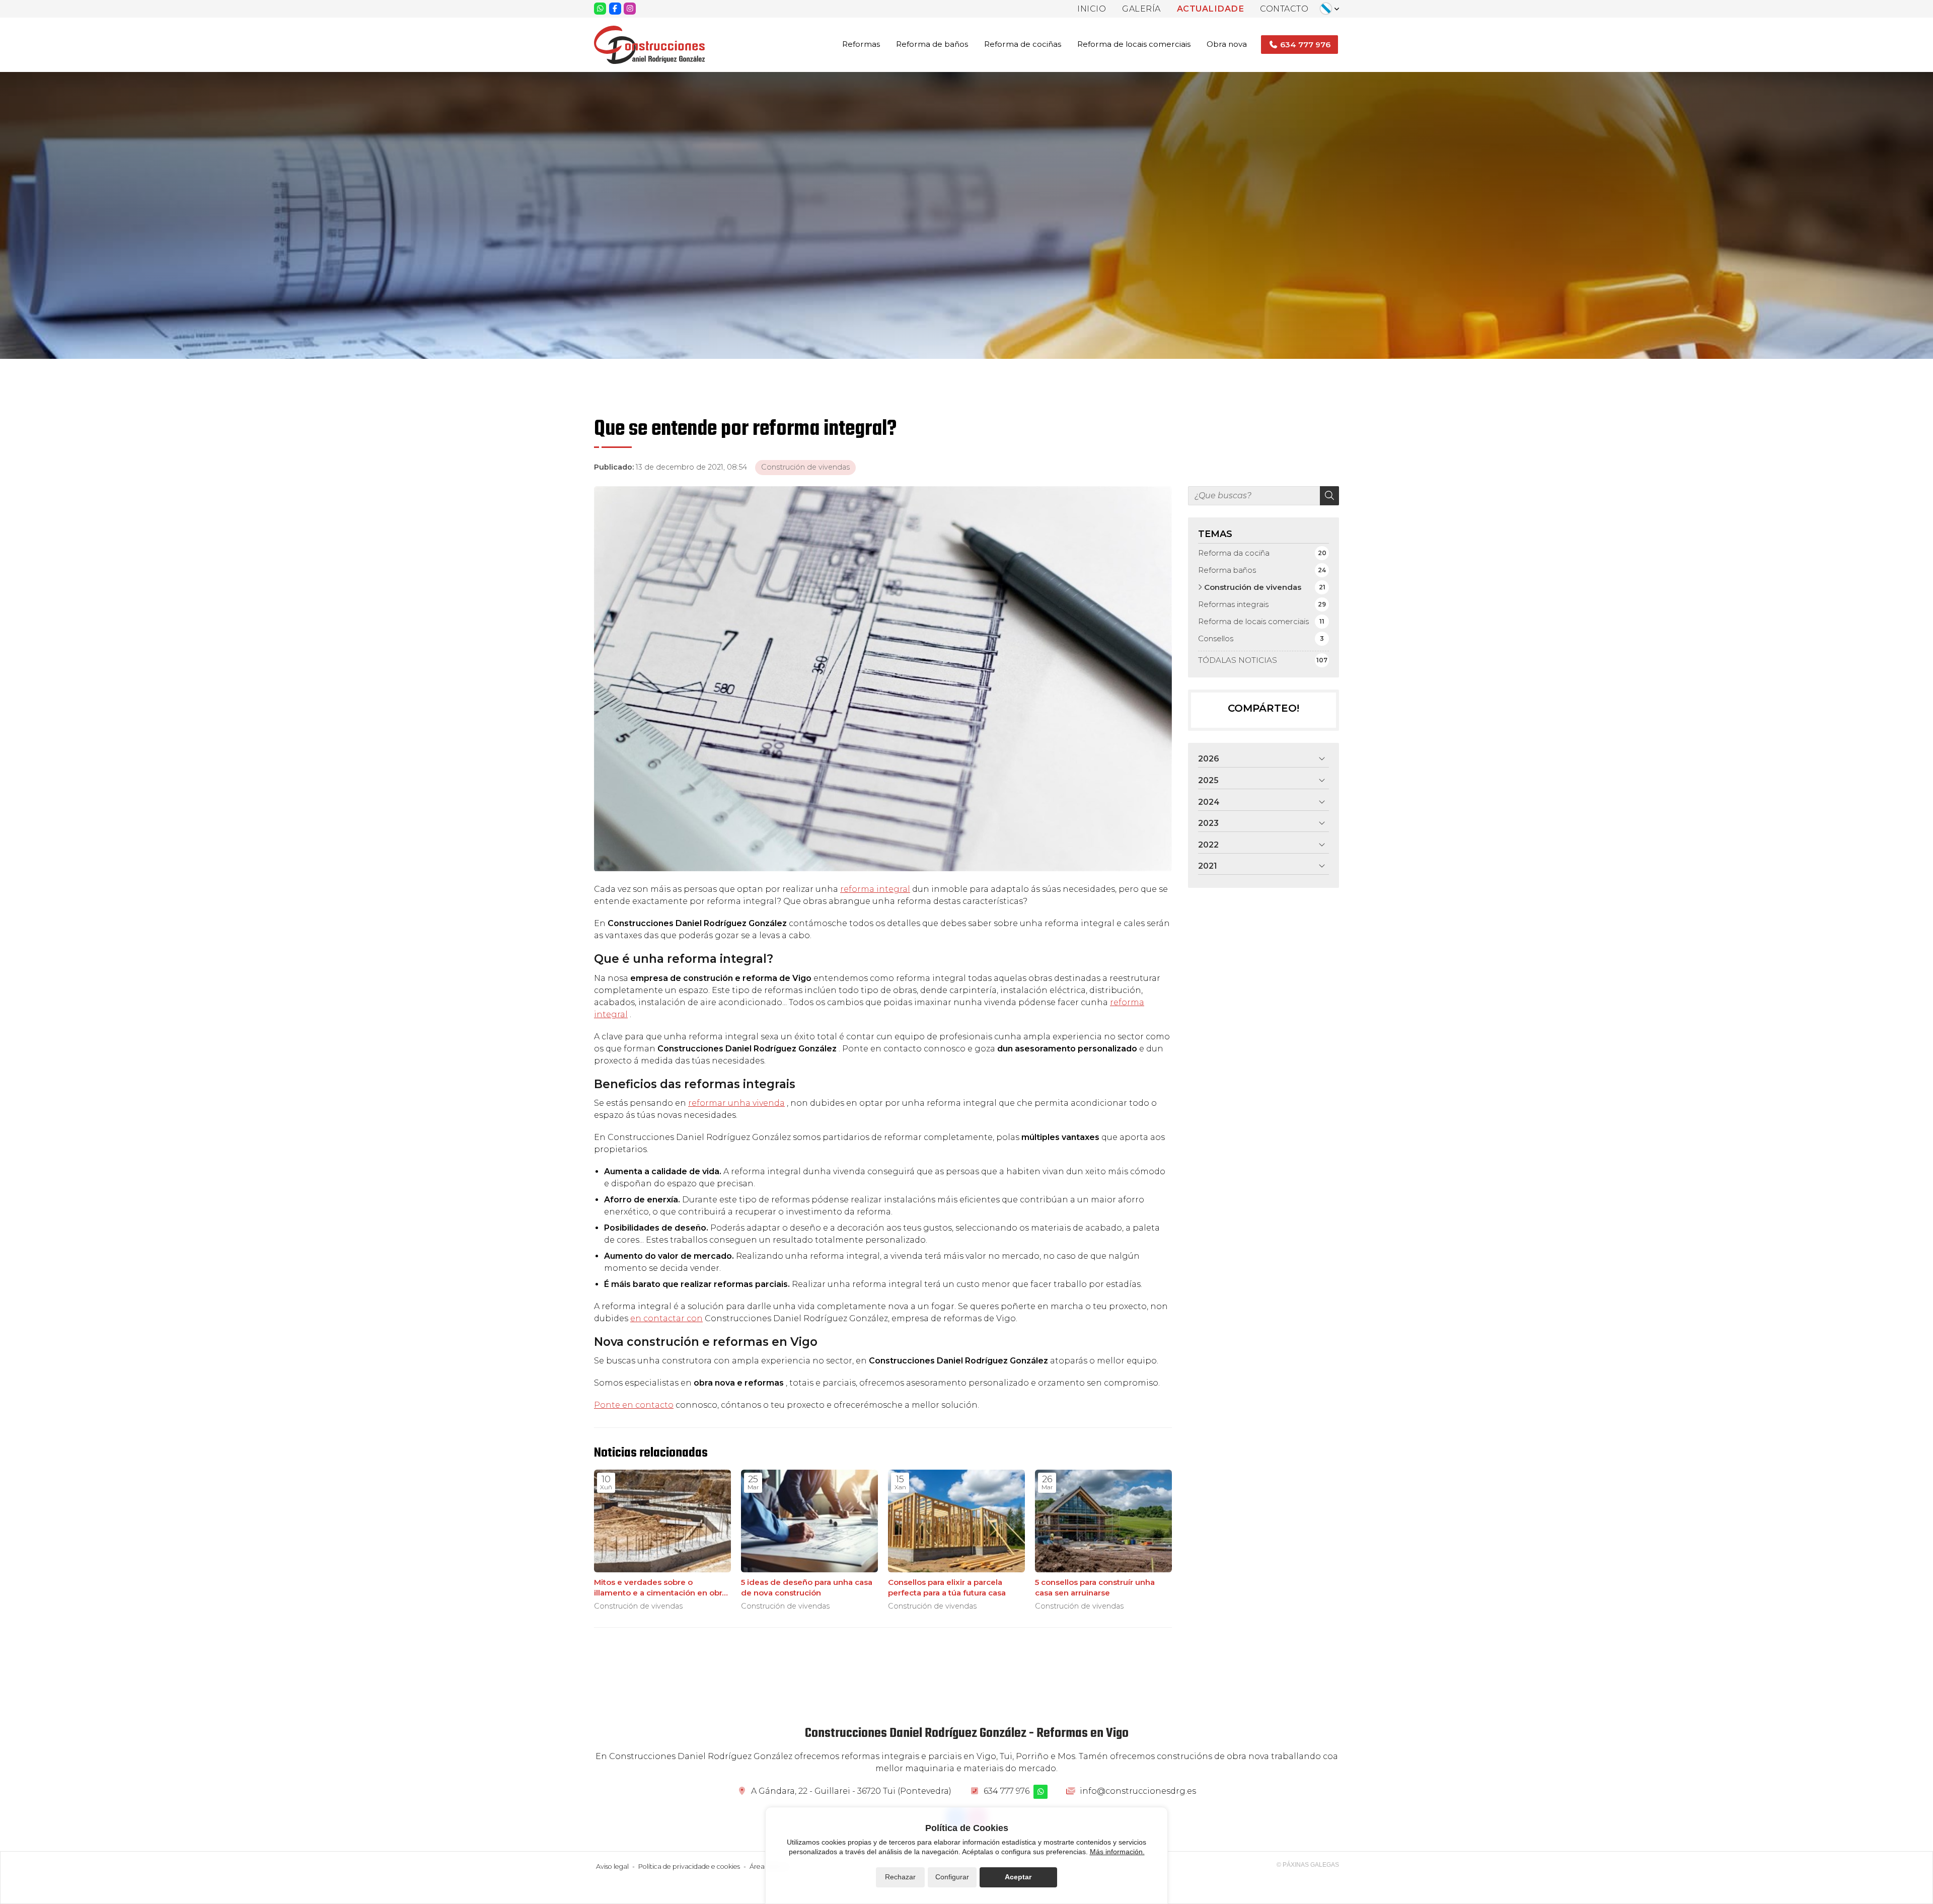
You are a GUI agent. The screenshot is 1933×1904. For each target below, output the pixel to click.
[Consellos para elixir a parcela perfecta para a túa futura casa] (956, 1521)
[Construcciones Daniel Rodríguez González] (649, 45)
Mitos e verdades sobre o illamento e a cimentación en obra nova (660, 1588)
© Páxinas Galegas (1308, 1865)
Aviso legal (612, 1867)
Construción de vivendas (805, 467)
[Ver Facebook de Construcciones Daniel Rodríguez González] (615, 9)
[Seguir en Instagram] (630, 9)
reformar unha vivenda (736, 1103)
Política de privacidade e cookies (689, 1867)
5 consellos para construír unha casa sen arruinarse (1095, 1587)
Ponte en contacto (634, 1405)
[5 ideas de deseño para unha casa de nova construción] (809, 1521)
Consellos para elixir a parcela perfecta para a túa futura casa (947, 1587)
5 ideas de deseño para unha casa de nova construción (807, 1587)
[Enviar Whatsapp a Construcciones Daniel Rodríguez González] (600, 9)
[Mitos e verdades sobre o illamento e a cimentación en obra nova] (662, 1521)
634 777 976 (1007, 1791)
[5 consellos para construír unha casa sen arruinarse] (1103, 1521)
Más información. (1117, 1852)
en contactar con (666, 1318)
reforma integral (875, 889)
